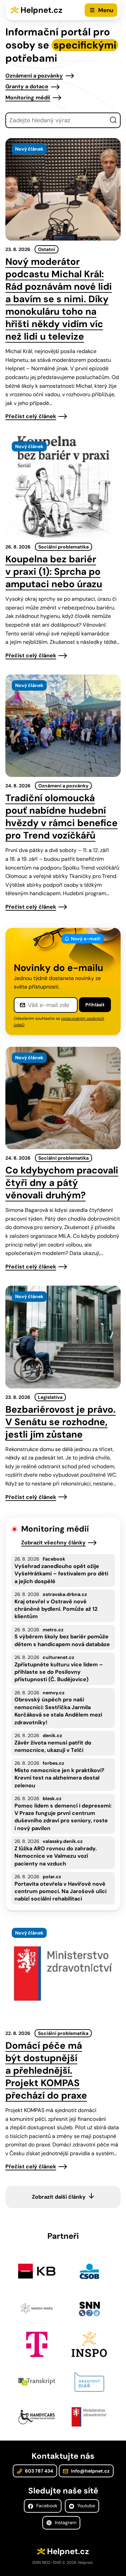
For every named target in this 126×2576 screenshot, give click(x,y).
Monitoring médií (28, 98)
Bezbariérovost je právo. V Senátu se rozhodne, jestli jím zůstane (60, 1422)
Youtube (86, 2506)
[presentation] (63, 189)
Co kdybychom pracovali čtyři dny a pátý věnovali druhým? (62, 1183)
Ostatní (47, 249)
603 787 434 (38, 2471)
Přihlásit (95, 1005)
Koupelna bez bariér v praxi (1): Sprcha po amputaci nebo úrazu (54, 572)
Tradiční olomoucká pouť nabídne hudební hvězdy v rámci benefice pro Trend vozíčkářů (61, 817)
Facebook (46, 2506)
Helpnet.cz (41, 10)
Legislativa (50, 1397)
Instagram (65, 2522)
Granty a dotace (27, 86)
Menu (106, 10)
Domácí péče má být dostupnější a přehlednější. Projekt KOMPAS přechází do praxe (46, 2070)
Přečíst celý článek (31, 416)
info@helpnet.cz (90, 2471)
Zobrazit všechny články (53, 1543)
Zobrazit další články (59, 2197)
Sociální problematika (64, 547)
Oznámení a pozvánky (34, 76)
